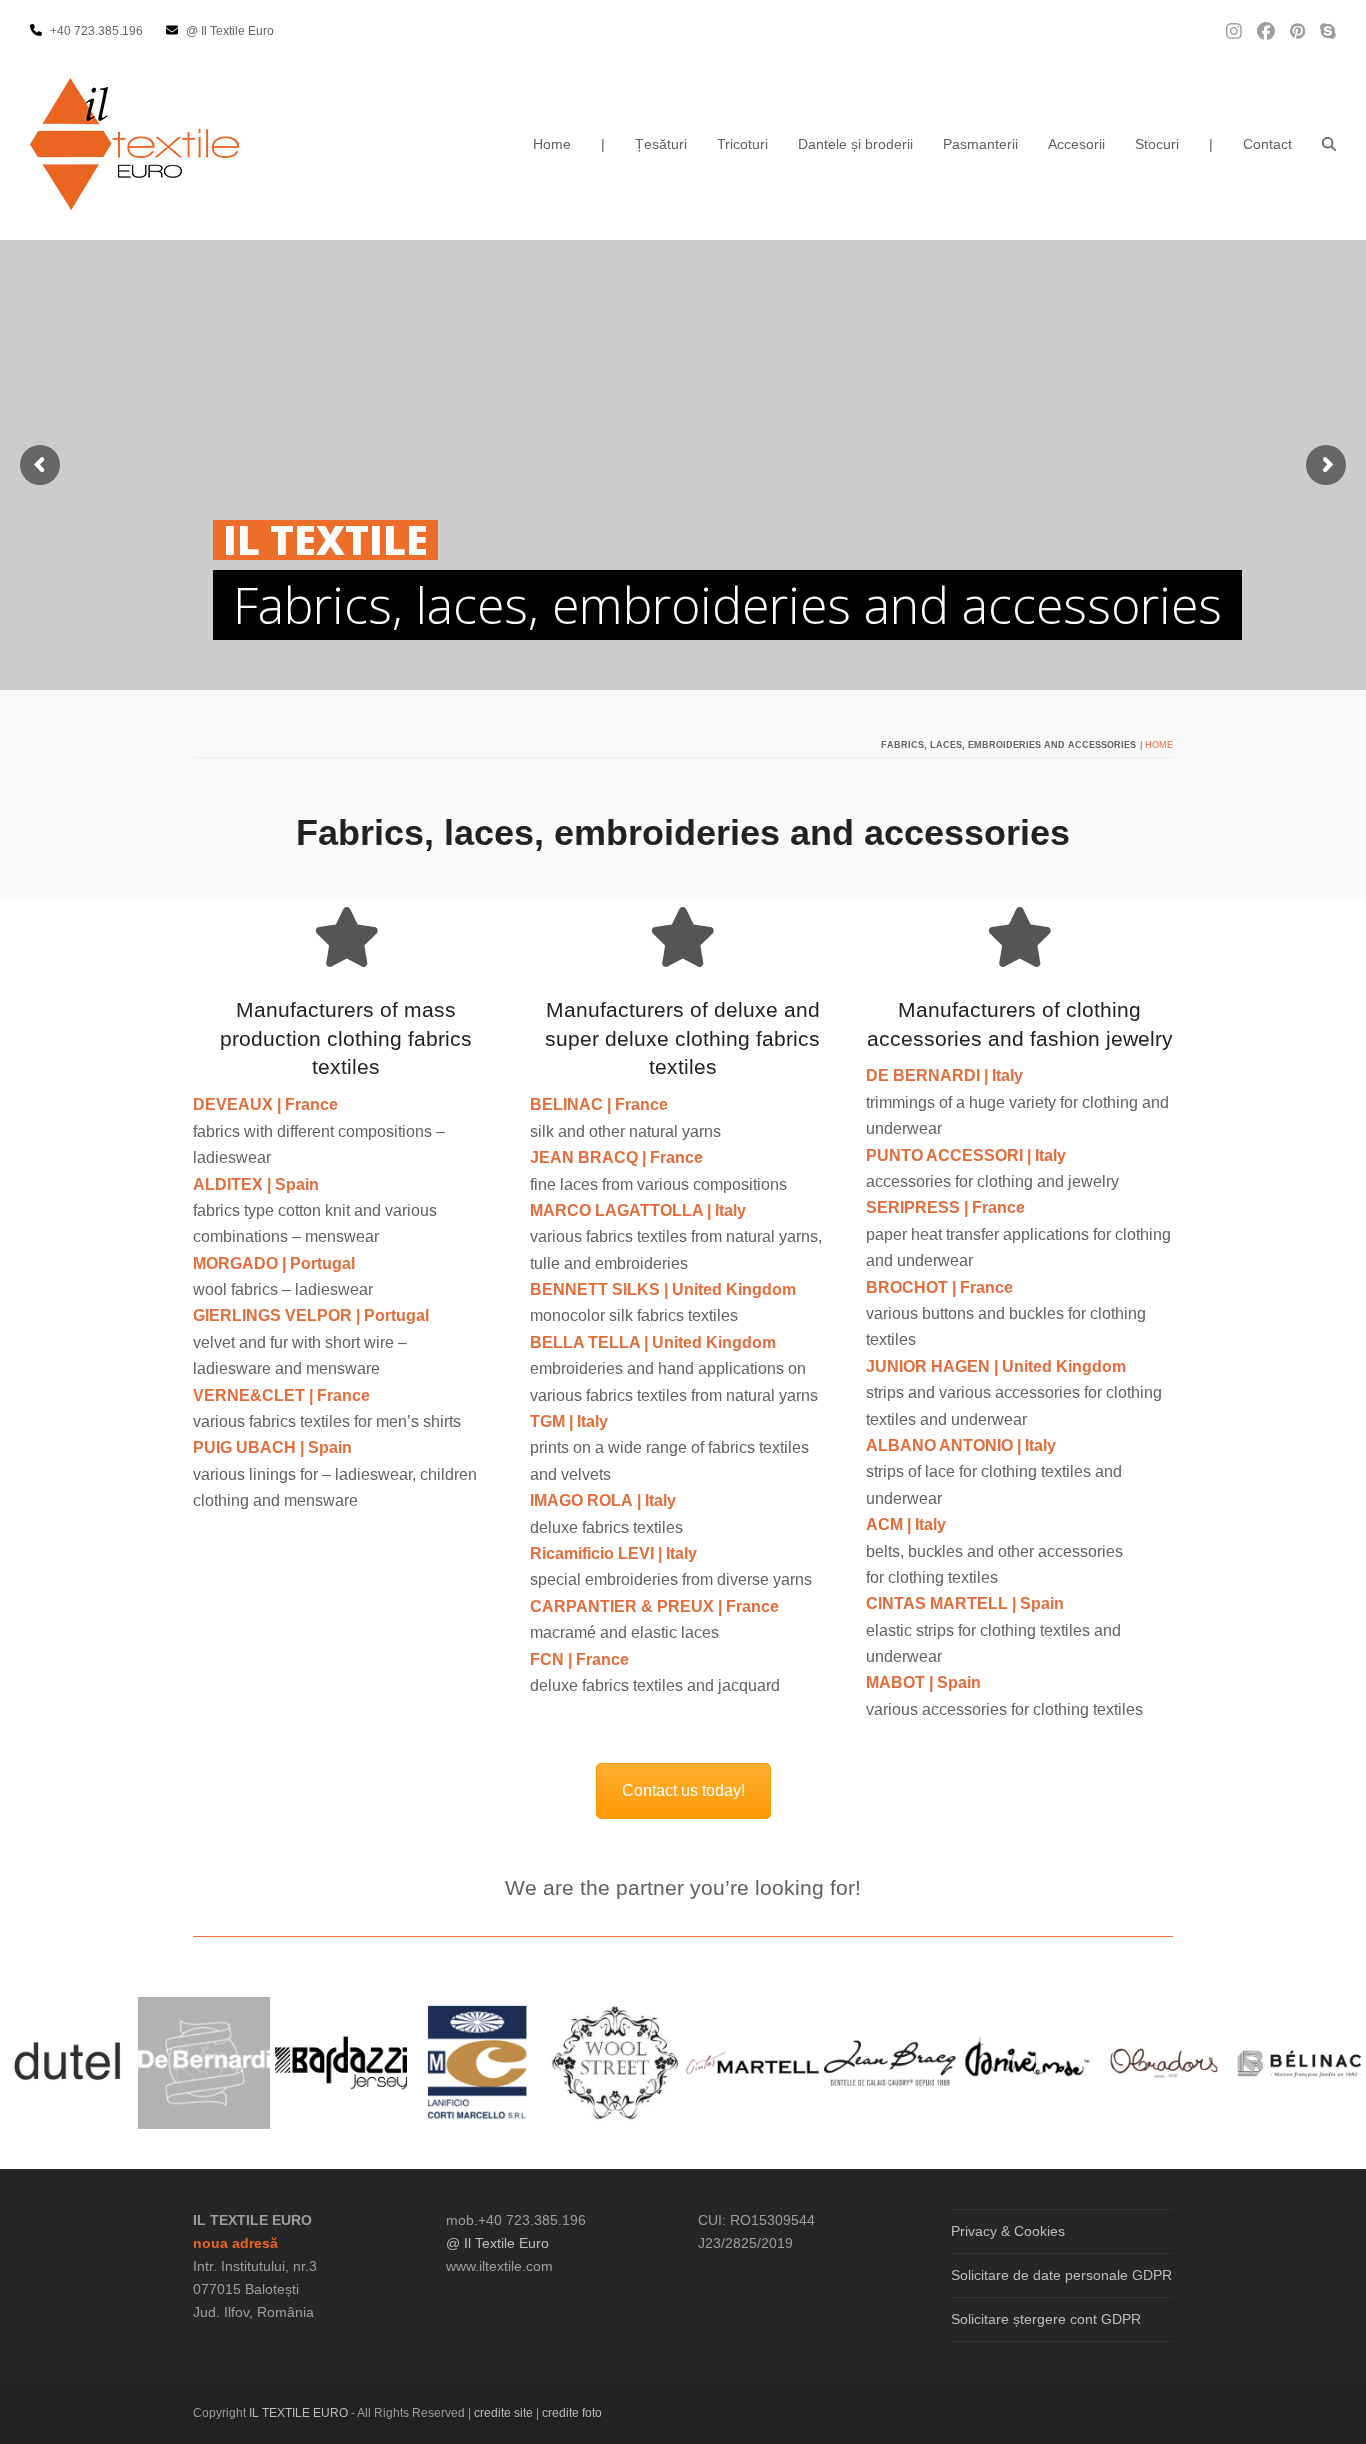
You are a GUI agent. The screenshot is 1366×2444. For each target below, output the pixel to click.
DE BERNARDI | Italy (944, 1075)
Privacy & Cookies (1008, 2231)
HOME (1159, 745)
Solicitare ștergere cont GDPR (1046, 2319)
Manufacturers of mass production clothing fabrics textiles (346, 1038)
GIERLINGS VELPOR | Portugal (311, 1315)
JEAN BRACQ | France (616, 1157)
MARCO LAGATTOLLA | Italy (638, 1210)
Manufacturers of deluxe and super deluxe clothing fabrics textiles (682, 1038)
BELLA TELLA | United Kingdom (653, 1342)
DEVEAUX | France (265, 1104)
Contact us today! (683, 1790)
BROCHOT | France (939, 1287)
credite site (503, 2413)
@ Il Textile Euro (497, 2243)
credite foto (572, 2413)
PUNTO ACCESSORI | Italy (966, 1155)
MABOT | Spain (923, 1682)
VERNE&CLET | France (281, 1395)
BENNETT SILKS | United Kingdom (663, 1289)
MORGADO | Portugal (274, 1263)
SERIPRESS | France (945, 1207)
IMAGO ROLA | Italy (603, 1500)
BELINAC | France (599, 1104)
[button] (1329, 144)
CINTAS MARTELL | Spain (965, 1603)
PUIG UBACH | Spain (272, 1447)
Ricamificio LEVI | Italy (613, 1553)
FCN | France (579, 1659)
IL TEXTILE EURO (300, 2413)
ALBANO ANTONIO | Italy (961, 1445)
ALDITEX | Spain (256, 1184)
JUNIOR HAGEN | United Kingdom (996, 1366)
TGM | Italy (569, 1421)
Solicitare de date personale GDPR (1061, 2275)
